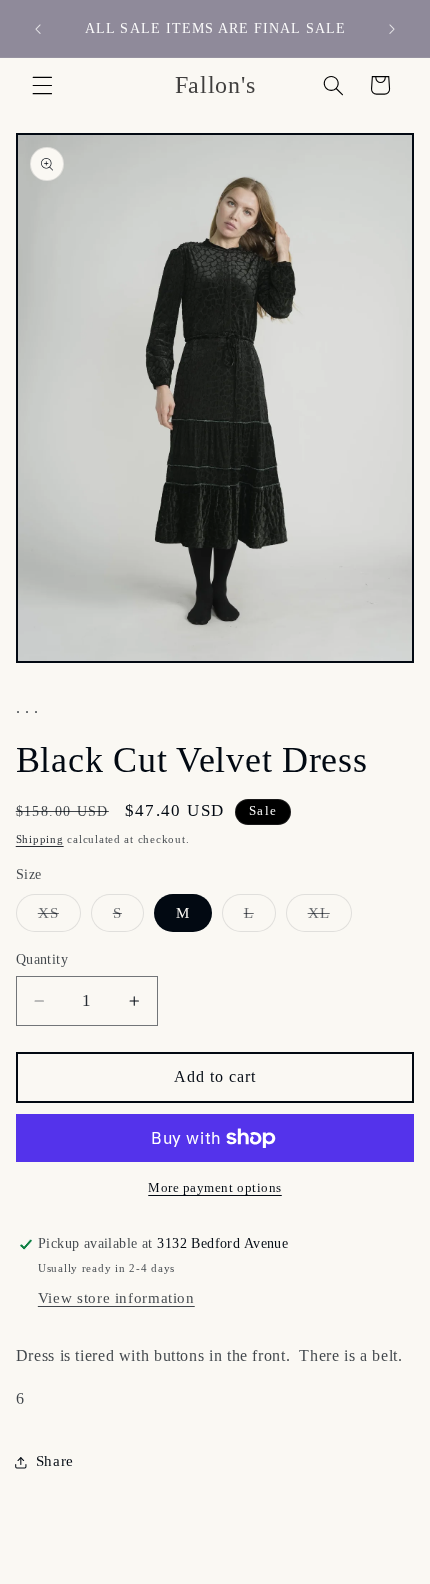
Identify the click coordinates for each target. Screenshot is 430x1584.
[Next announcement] (392, 29)
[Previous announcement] (38, 29)
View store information (116, 1298)
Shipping (40, 839)
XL (330, 918)
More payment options (215, 1188)
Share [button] (55, 1461)
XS (59, 918)
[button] (42, 85)
